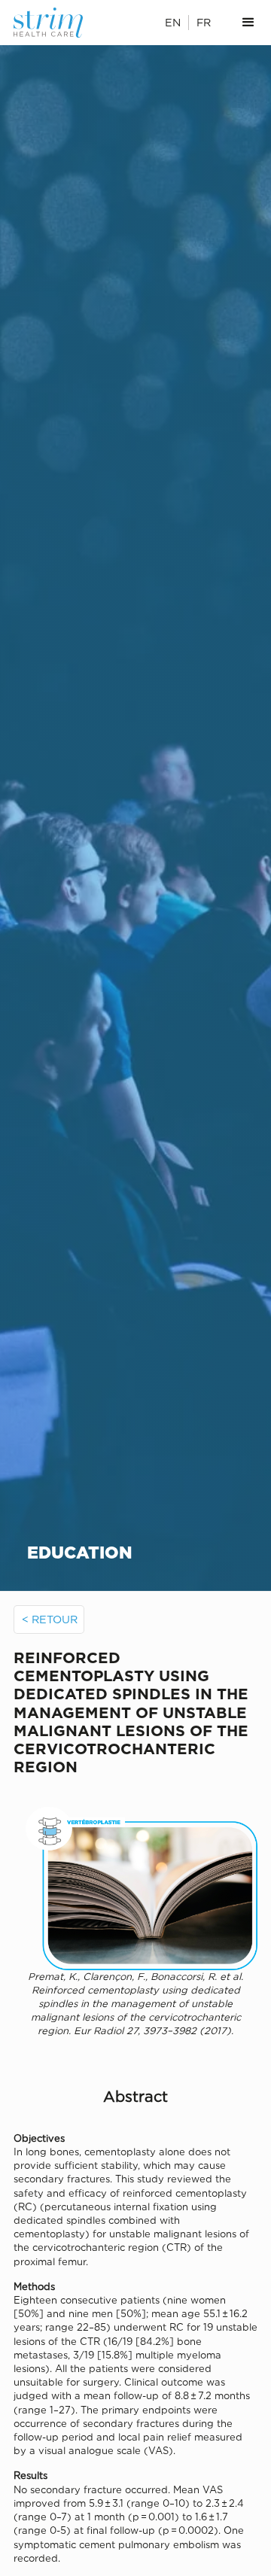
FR (204, 22)
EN (173, 22)
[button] (248, 23)
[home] (52, 23)
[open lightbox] (135, 1884)
